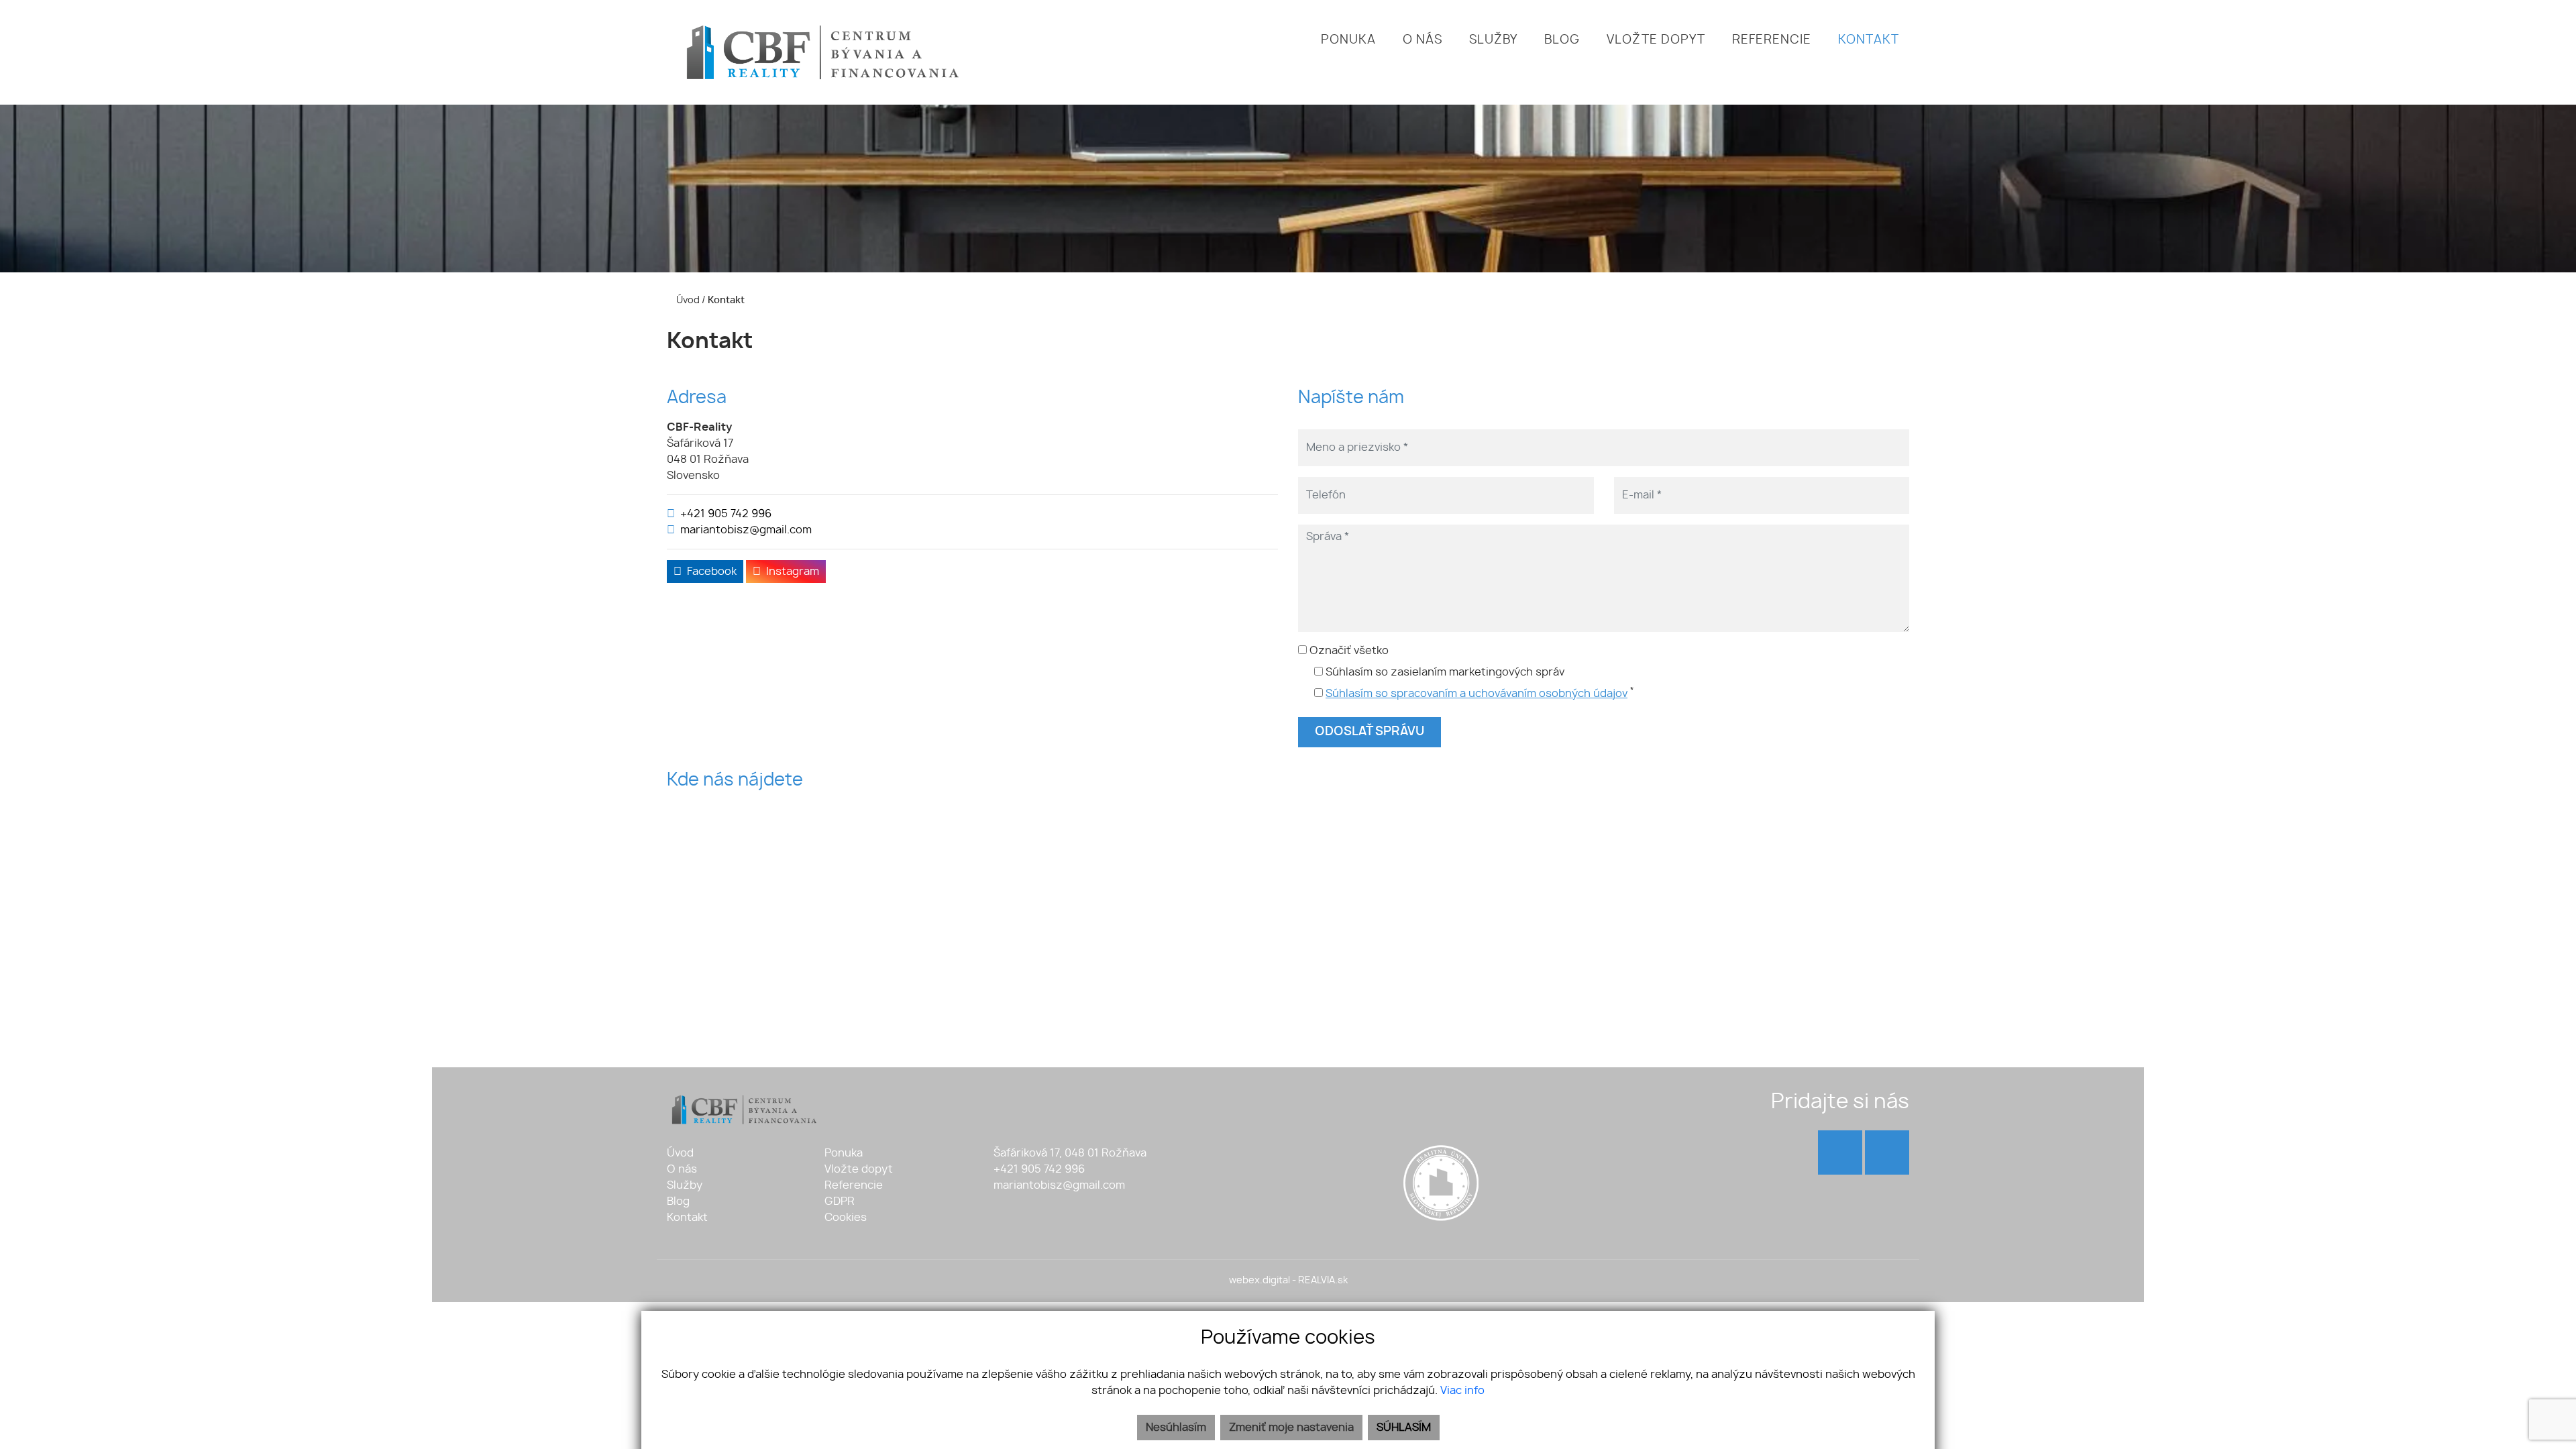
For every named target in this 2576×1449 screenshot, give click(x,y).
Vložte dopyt (859, 1169)
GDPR (840, 1201)
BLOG (1562, 40)
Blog (678, 1201)
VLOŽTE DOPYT (1656, 40)
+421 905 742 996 (726, 514)
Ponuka (844, 1153)
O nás (682, 1169)
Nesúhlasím (1176, 1428)
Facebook (712, 572)
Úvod (687, 300)
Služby (685, 1185)
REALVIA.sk (1323, 1280)
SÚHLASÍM (1404, 1428)
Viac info (1462, 1391)
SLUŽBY (1493, 40)
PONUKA (1348, 40)
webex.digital (1259, 1280)
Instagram (793, 572)
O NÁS (1423, 40)
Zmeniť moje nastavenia (1291, 1428)
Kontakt (687, 1218)
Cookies (846, 1218)
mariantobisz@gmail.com (746, 530)
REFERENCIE (1772, 40)
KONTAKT (1869, 40)
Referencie (854, 1185)
